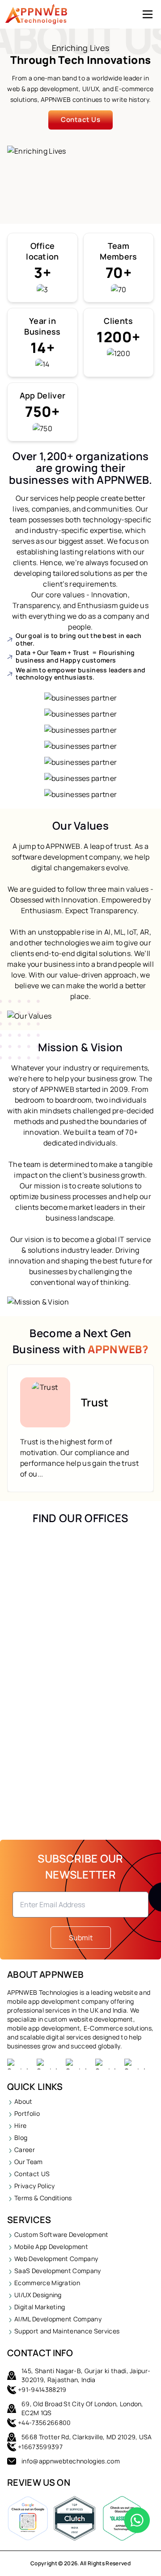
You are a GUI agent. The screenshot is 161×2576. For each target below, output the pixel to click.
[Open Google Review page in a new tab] (28, 2521)
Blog (21, 2138)
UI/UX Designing (38, 2295)
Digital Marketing (40, 2307)
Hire (20, 2125)
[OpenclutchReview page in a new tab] (75, 2521)
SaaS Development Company (58, 2271)
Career (25, 2150)
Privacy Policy (34, 2186)
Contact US (32, 2174)
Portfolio (27, 2113)
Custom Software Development (61, 2234)
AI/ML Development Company (58, 2319)
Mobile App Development (51, 2247)
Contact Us (81, 120)
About (23, 2101)
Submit (81, 1938)
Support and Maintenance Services (67, 2331)
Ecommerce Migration (47, 2283)
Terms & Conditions (43, 2198)
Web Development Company (56, 2259)
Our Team (29, 2162)
